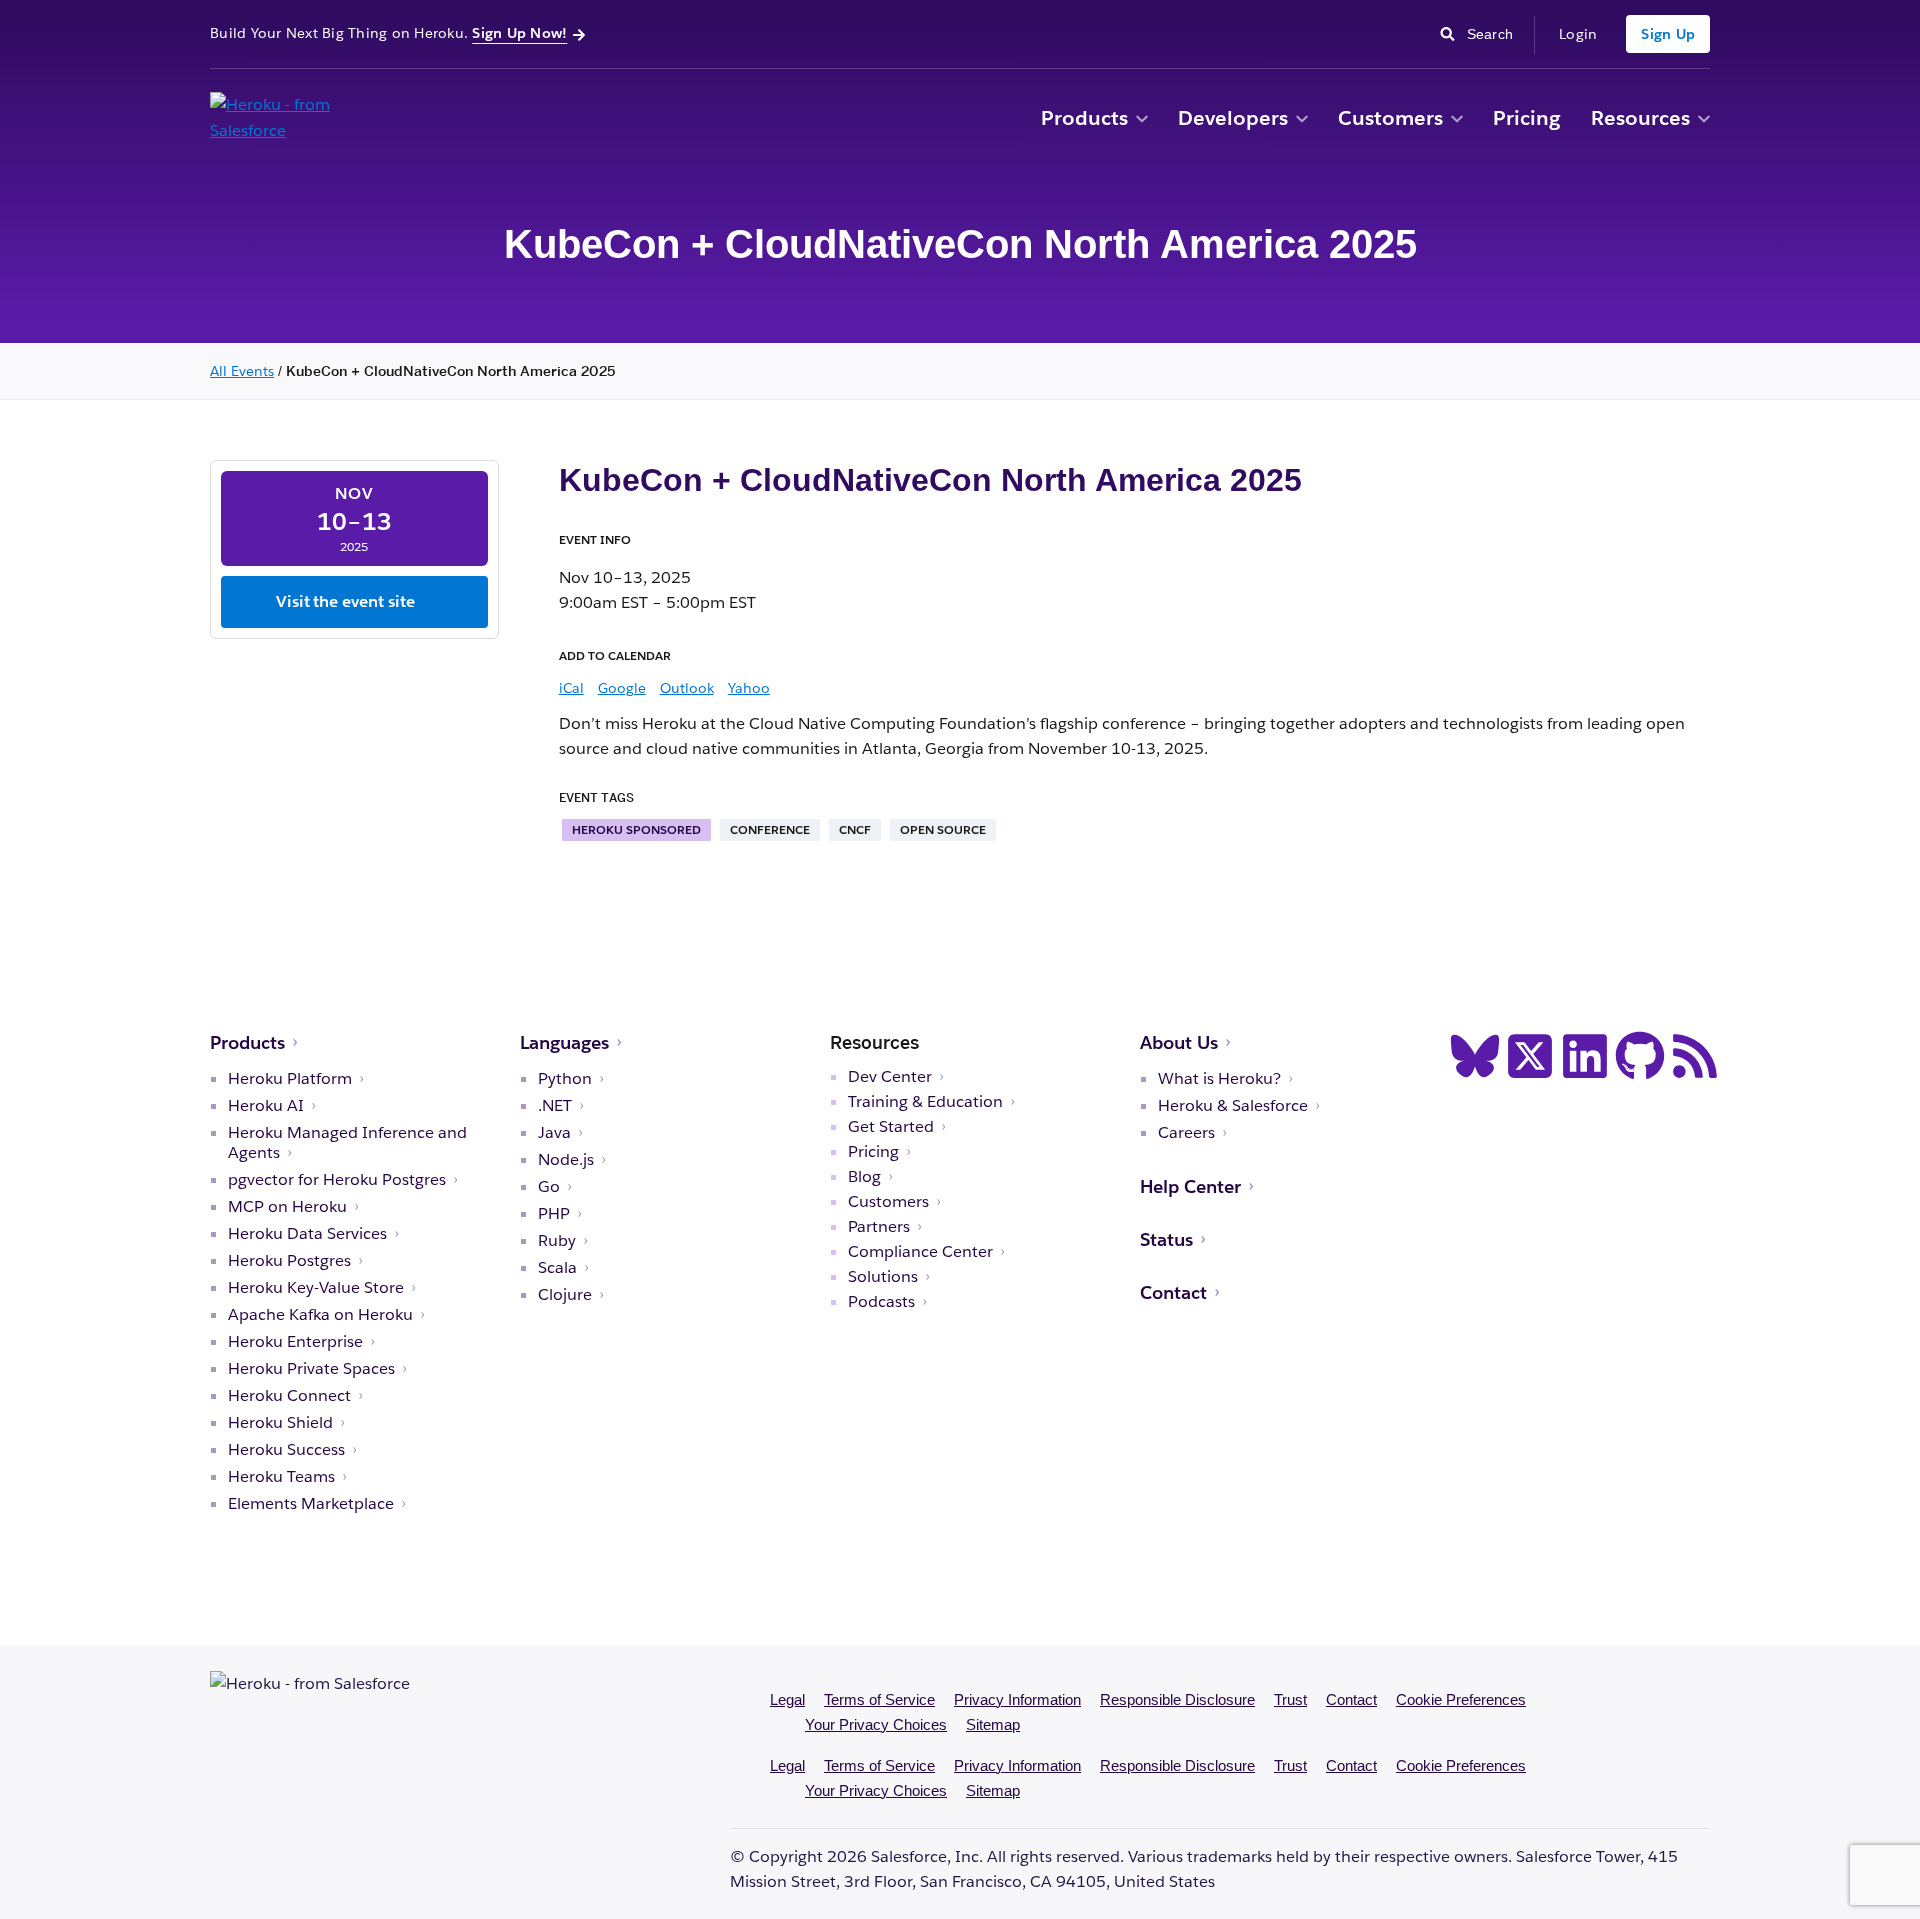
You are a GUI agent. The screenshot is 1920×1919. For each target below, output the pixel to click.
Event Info (595, 539)
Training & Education (925, 1102)
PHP (554, 1214)
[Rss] (1695, 1056)
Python (565, 1079)
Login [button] (1578, 34)
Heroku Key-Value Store (316, 1288)
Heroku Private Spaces (311, 1369)
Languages (564, 1042)
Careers (1186, 1133)
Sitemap (993, 1724)
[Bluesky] (1475, 1056)
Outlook (687, 688)
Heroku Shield (280, 1423)
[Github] (1640, 1056)
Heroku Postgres (289, 1261)
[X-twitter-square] (1530, 1056)
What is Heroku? (1219, 1079)
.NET (555, 1106)
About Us (1179, 1042)
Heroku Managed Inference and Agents (347, 1143)
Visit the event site (345, 601)
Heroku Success (286, 1450)
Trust (1290, 1699)
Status (1166, 1239)
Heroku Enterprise (295, 1342)
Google (622, 688)
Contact (1173, 1292)
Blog (864, 1177)
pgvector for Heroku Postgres (337, 1180)
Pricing (1527, 118)
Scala (557, 1268)
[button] (1142, 119)
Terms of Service (879, 1699)
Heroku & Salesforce (1233, 1106)
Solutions (883, 1277)
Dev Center (890, 1077)
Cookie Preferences (1461, 1699)
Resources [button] (1640, 118)
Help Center (1190, 1186)
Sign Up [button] (1668, 34)
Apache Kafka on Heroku (320, 1315)
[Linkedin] (1585, 1056)
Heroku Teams (281, 1477)
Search (1495, 32)
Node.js (566, 1160)
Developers (1233, 118)
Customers (1390, 118)
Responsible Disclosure (1177, 1699)
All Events (242, 371)
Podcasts (881, 1302)
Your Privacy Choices (876, 1724)
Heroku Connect (289, 1396)
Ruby (557, 1241)
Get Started (891, 1127)
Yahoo (749, 688)
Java (554, 1133)
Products (1084, 118)
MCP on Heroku (287, 1207)
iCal (571, 688)
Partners (879, 1227)
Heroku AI (266, 1106)
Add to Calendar (615, 655)
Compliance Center (920, 1252)
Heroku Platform (290, 1079)
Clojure (565, 1295)
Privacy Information (1017, 1699)
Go (549, 1187)
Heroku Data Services (307, 1234)
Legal (787, 1699)
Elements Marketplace (311, 1504)
